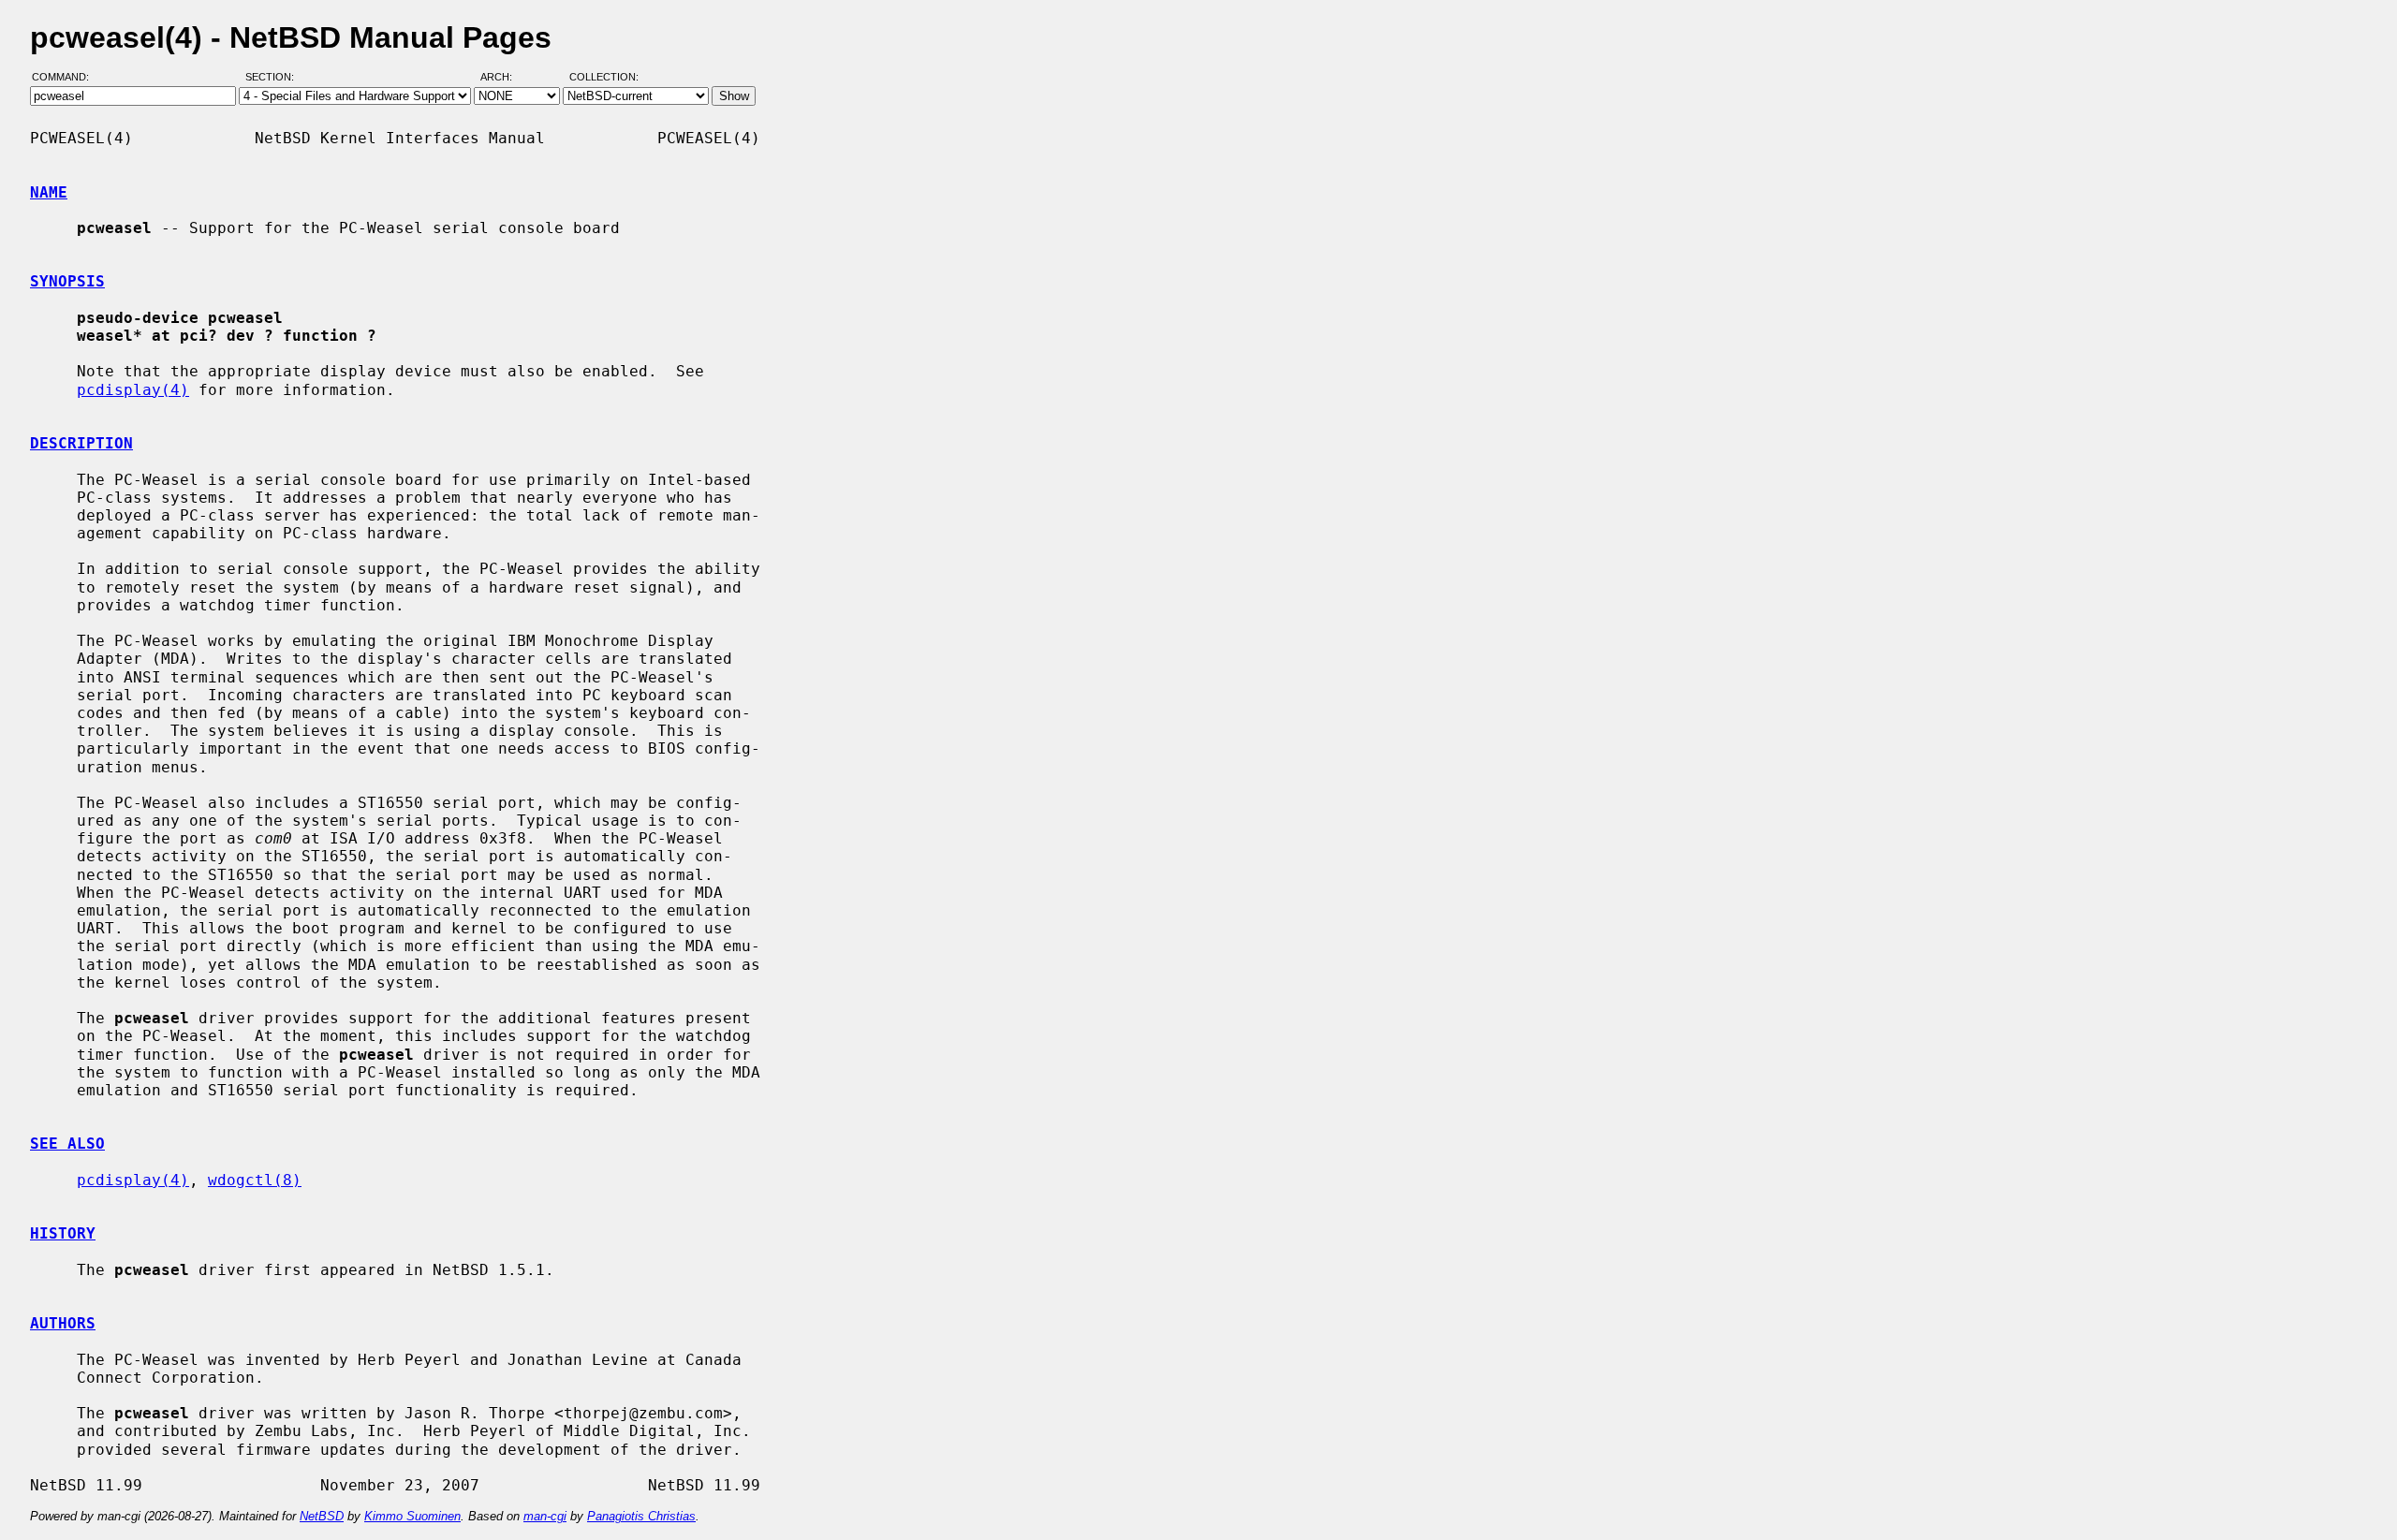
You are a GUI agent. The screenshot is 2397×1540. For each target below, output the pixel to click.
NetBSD (322, 1516)
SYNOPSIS (67, 281)
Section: (274, 78)
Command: (66, 78)
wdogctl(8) (255, 1180)
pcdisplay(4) (133, 390)
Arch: (505, 78)
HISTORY (63, 1233)
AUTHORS (63, 1323)
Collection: (604, 78)
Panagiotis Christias (641, 1516)
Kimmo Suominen (412, 1516)
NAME (49, 192)
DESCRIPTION (81, 443)
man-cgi (545, 1516)
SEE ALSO (67, 1144)
